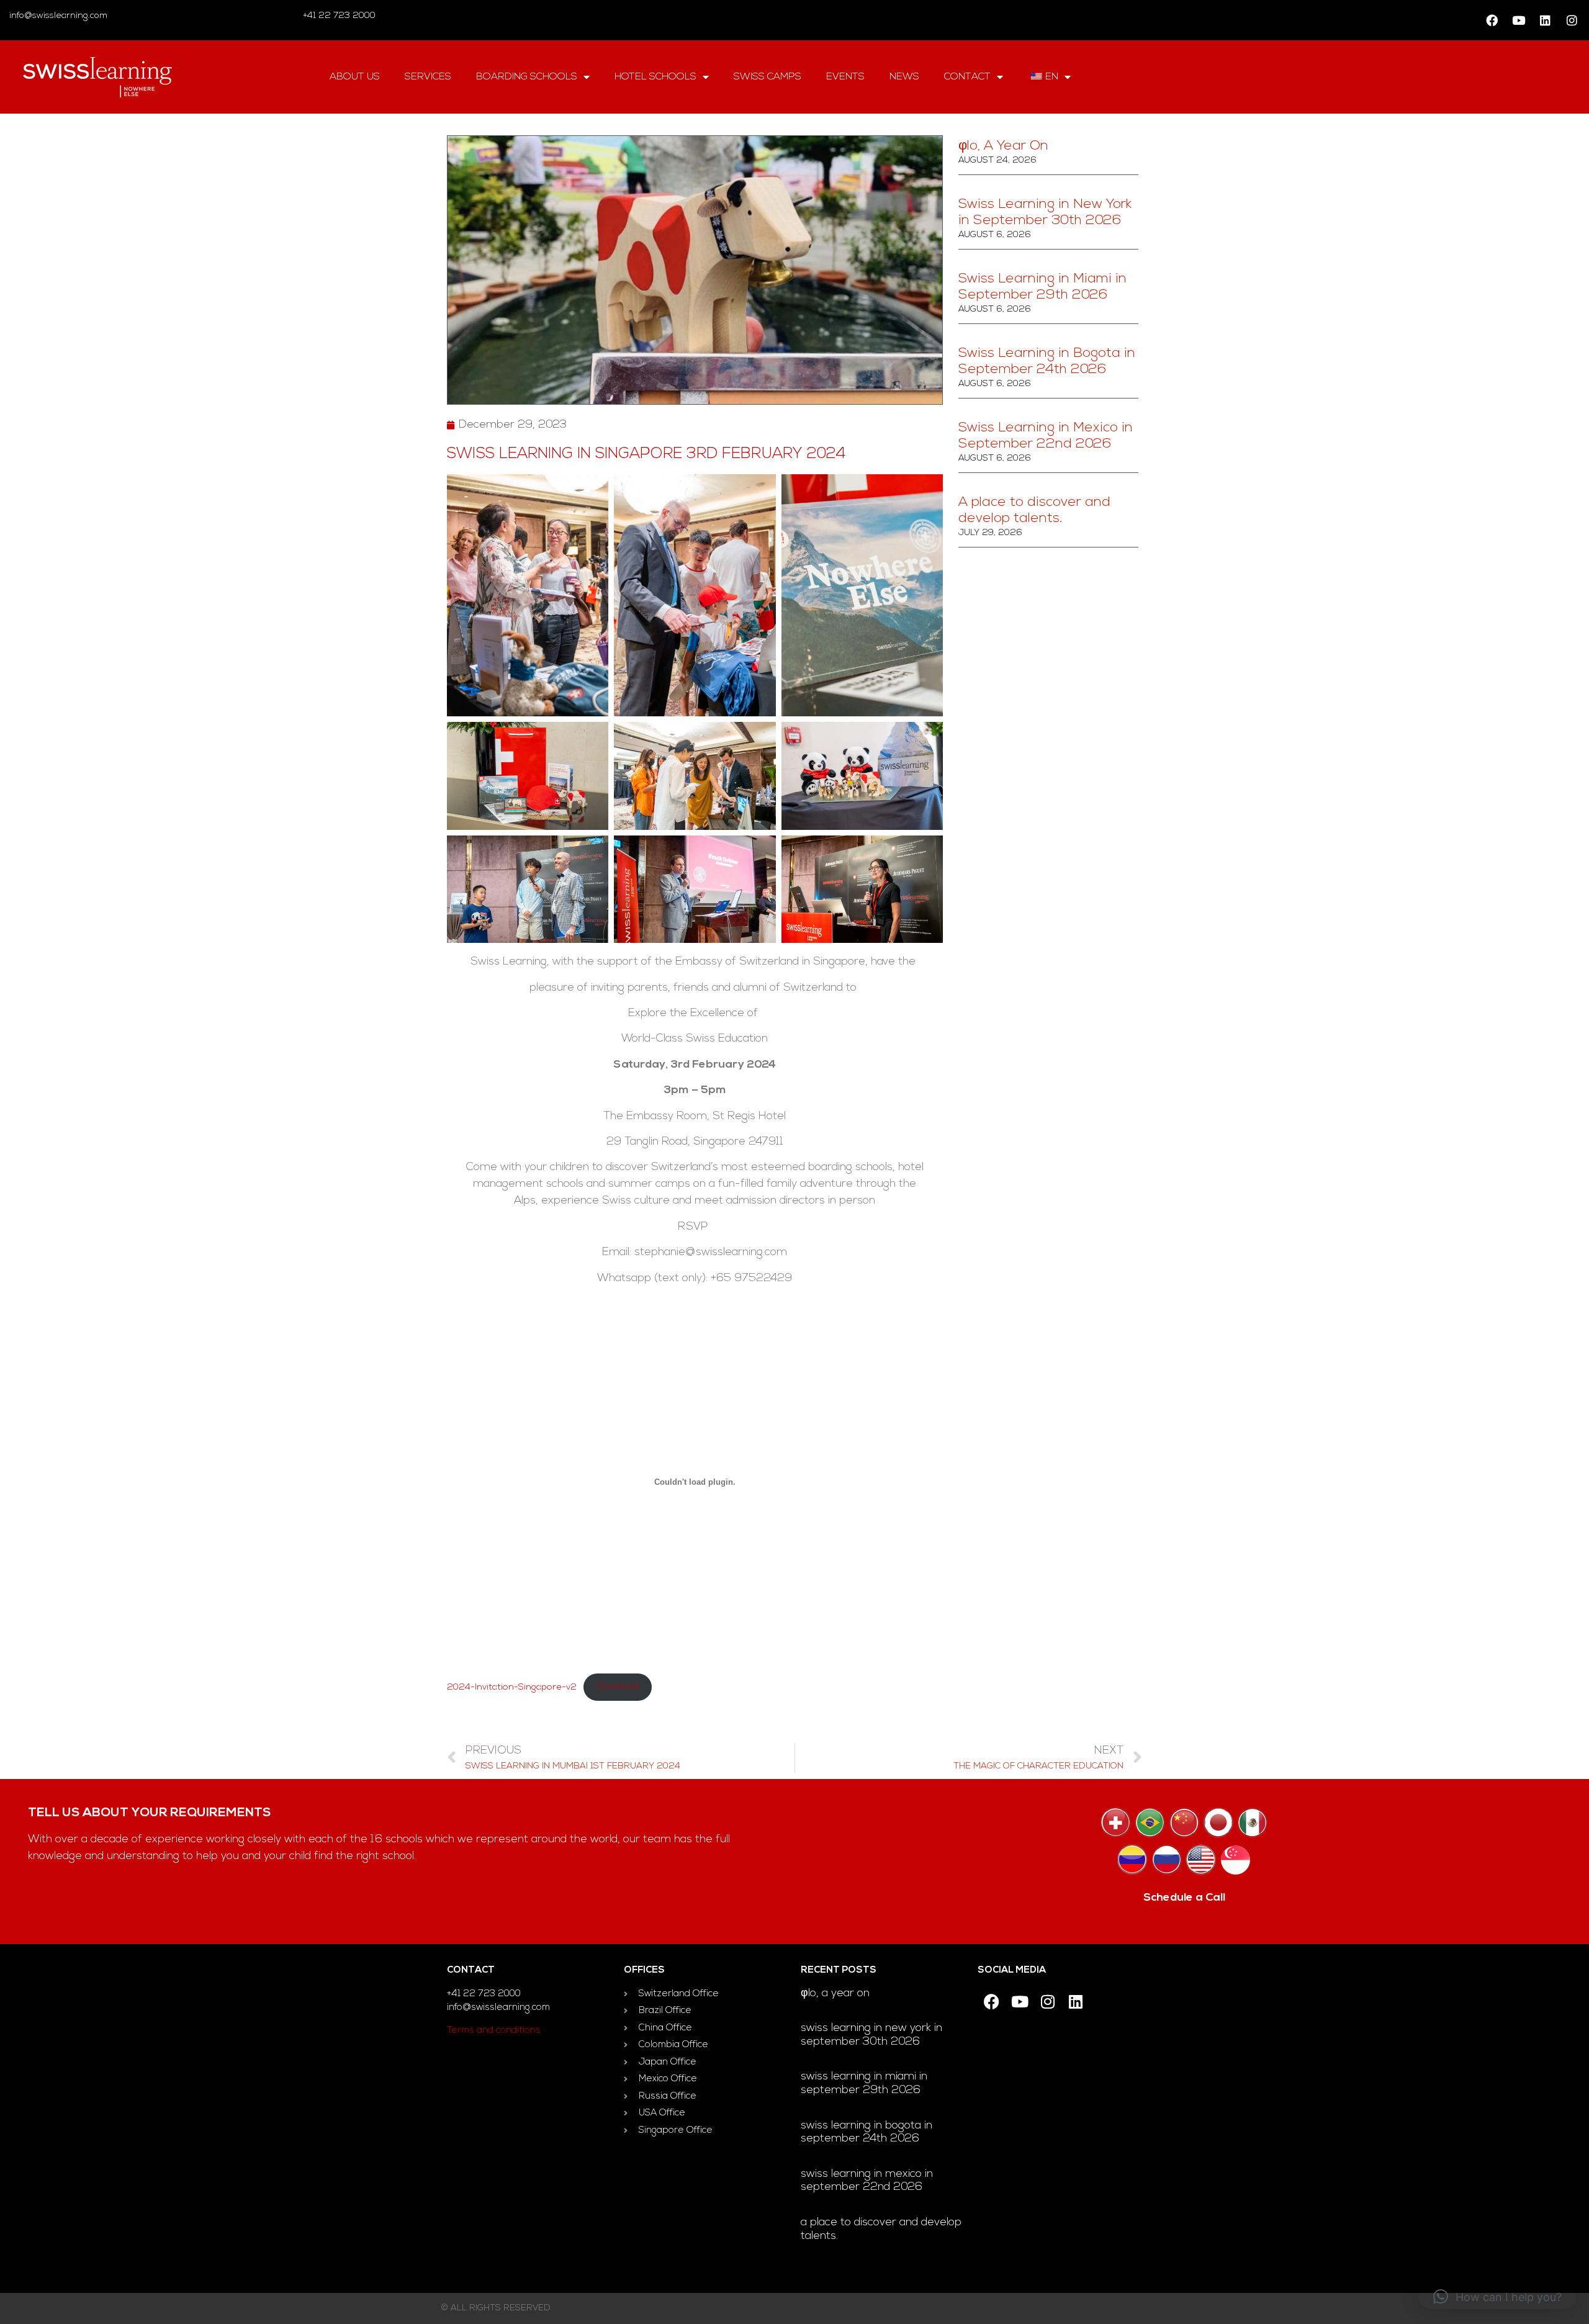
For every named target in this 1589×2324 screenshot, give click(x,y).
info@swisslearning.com (58, 16)
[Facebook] (1492, 20)
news (904, 77)
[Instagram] (1572, 20)
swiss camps (767, 77)
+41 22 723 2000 (338, 16)
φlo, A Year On (1003, 146)
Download (618, 1687)
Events (845, 77)
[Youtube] (1518, 20)
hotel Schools (655, 77)
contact (967, 77)
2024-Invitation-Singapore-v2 (512, 1687)
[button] (1497, 2297)
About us (355, 77)
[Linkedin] (1545, 20)
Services (428, 77)
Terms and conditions (494, 2031)
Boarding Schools (527, 77)
